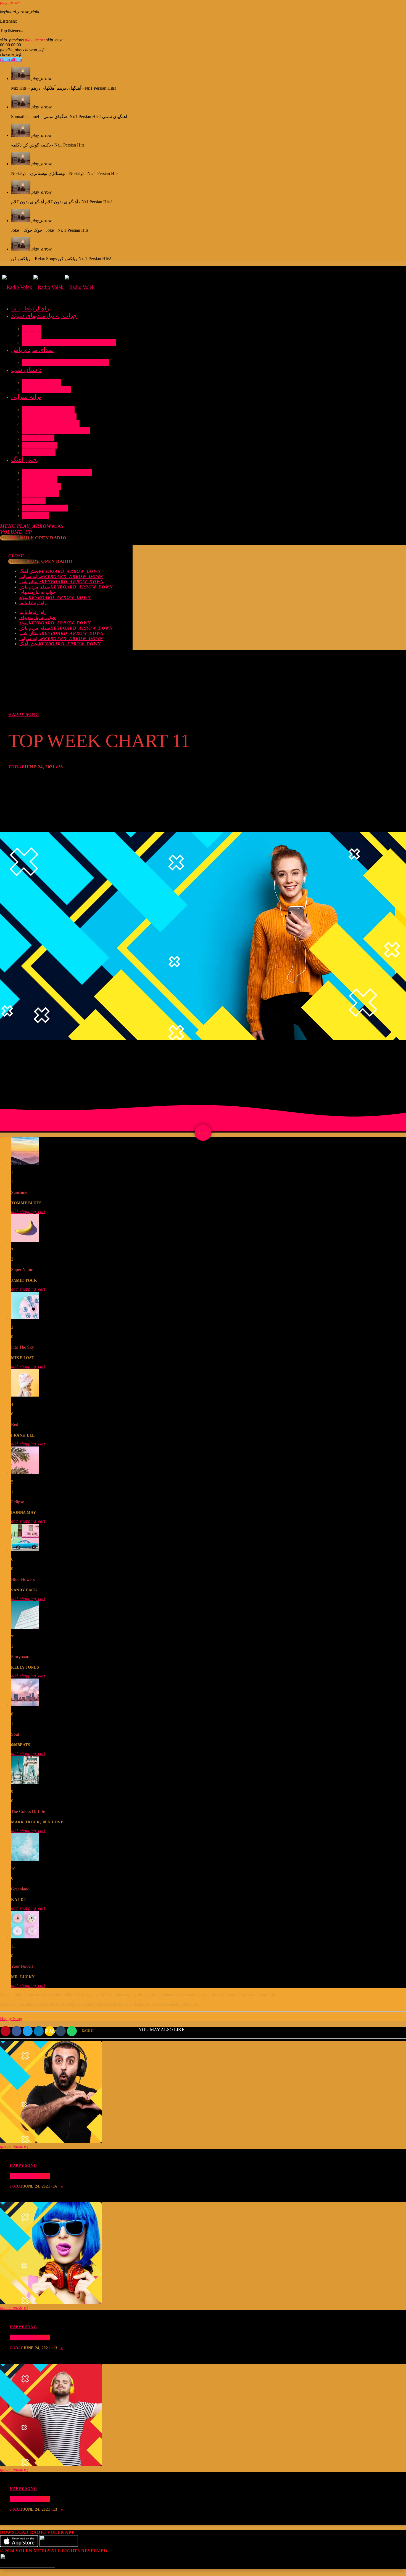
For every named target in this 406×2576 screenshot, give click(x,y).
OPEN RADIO (33, 538)
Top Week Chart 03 (30, 2337)
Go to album (11, 60)
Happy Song (23, 714)
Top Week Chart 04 (30, 2499)
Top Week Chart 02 (30, 2176)
